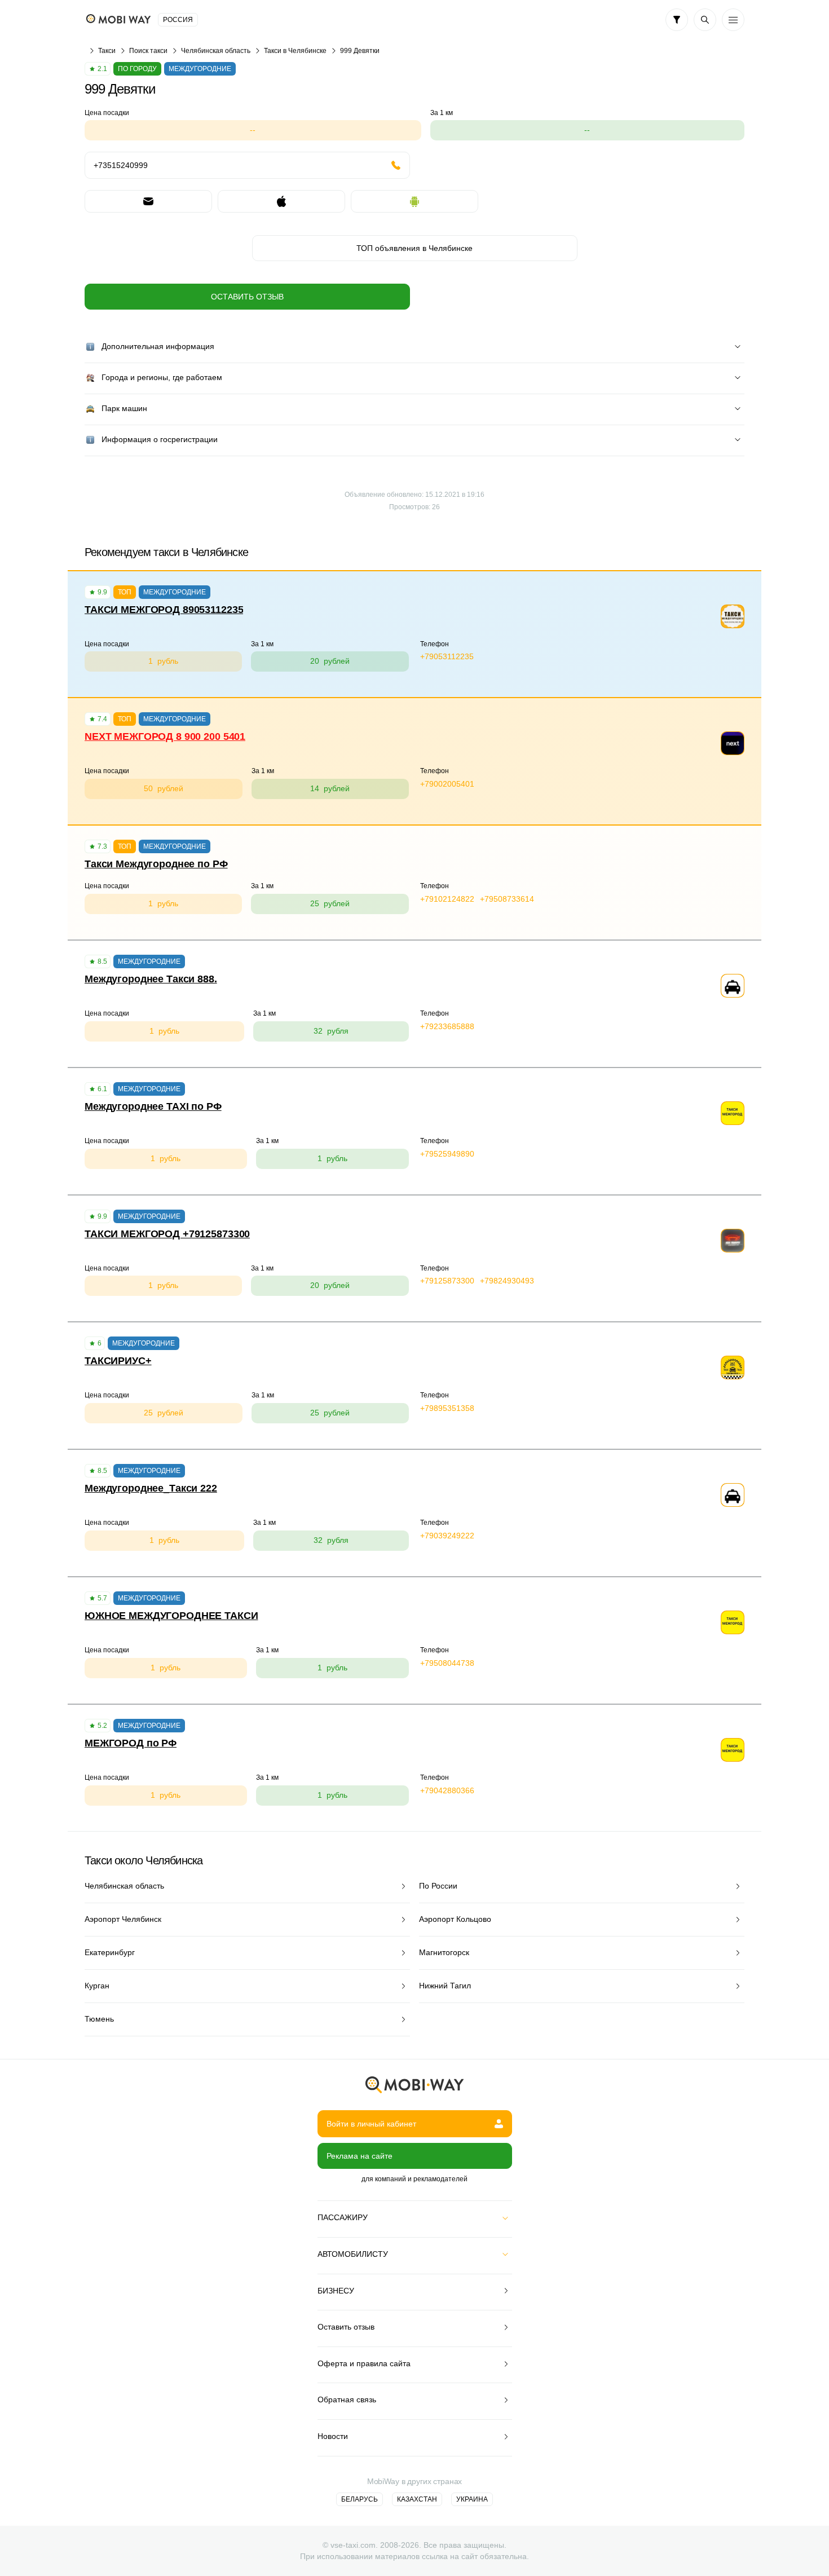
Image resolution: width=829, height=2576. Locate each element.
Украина (472, 2499)
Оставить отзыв (247, 297)
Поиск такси (148, 51)
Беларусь (360, 2499)
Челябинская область (216, 51)
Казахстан (417, 2499)
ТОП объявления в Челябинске (414, 248)
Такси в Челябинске (295, 51)
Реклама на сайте (360, 2156)
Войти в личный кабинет (371, 2124)
